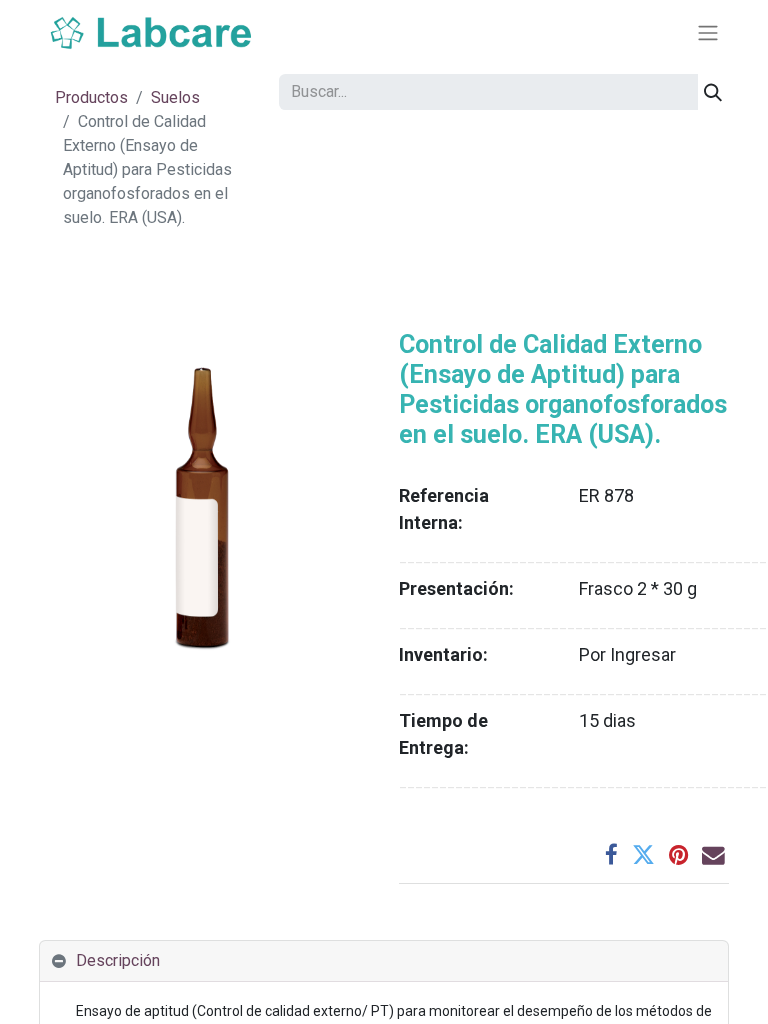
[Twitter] (643, 855)
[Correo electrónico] (713, 855)
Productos (91, 97)
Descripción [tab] (118, 960)
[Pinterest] (678, 855)
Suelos (175, 97)
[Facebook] (611, 855)
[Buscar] (713, 92)
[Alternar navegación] (708, 33)
